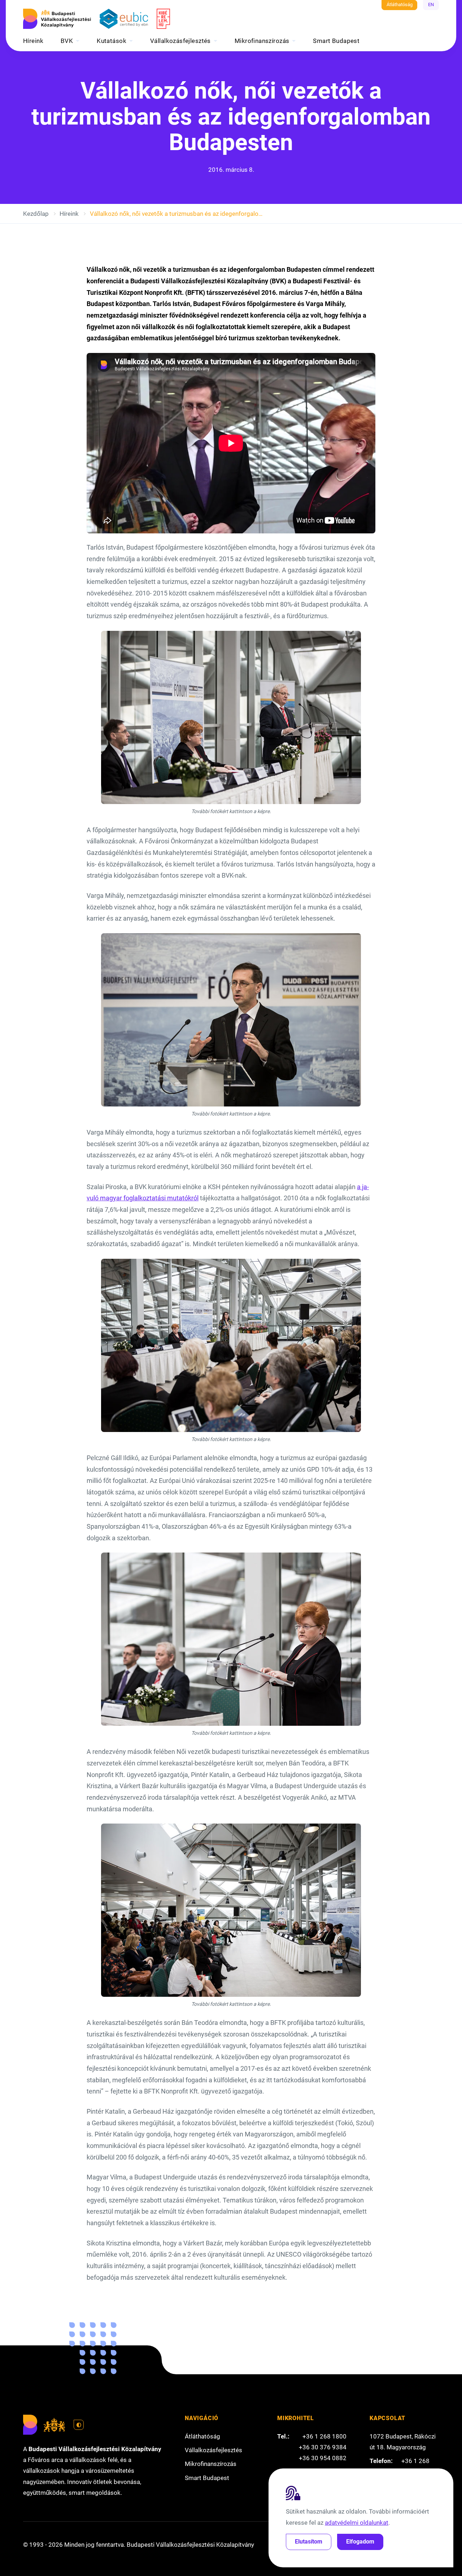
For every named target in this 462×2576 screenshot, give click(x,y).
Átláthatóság (400, 5)
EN (431, 5)
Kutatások (112, 41)
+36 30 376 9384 (323, 2447)
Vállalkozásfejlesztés (180, 41)
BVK (67, 41)
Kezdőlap (36, 214)
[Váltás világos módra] (79, 2425)
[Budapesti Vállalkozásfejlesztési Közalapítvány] (57, 19)
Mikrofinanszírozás (262, 41)
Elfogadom (360, 2542)
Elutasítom (309, 2542)
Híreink (33, 41)
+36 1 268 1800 (324, 2436)
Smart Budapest (336, 41)
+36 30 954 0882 (323, 2458)
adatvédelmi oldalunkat (357, 2523)
